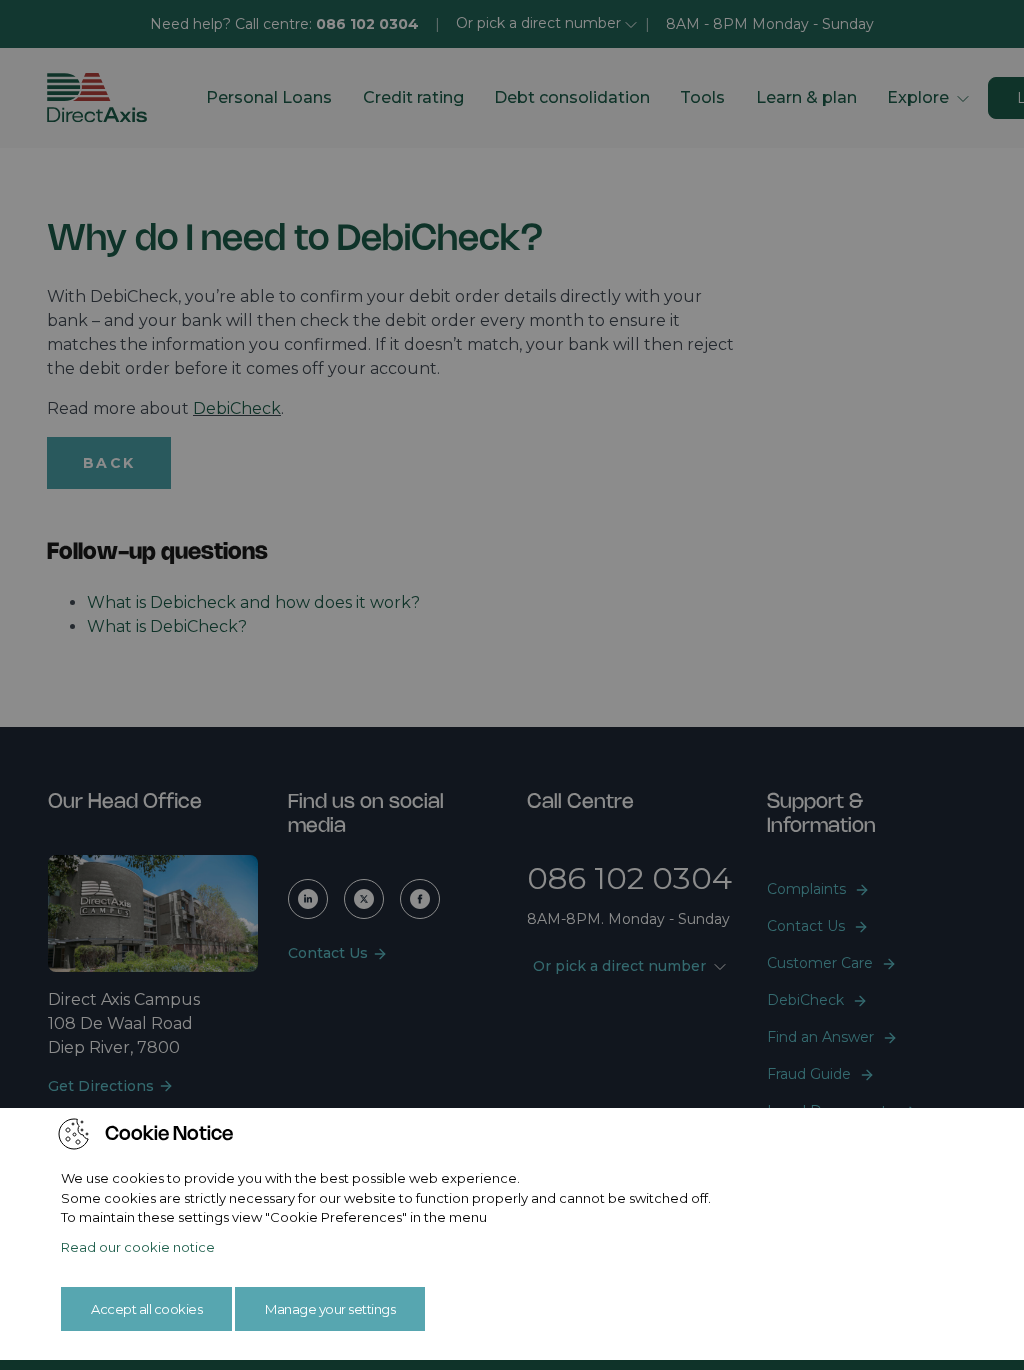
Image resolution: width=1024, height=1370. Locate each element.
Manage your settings (330, 1309)
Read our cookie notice (138, 1247)
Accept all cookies (146, 1309)
